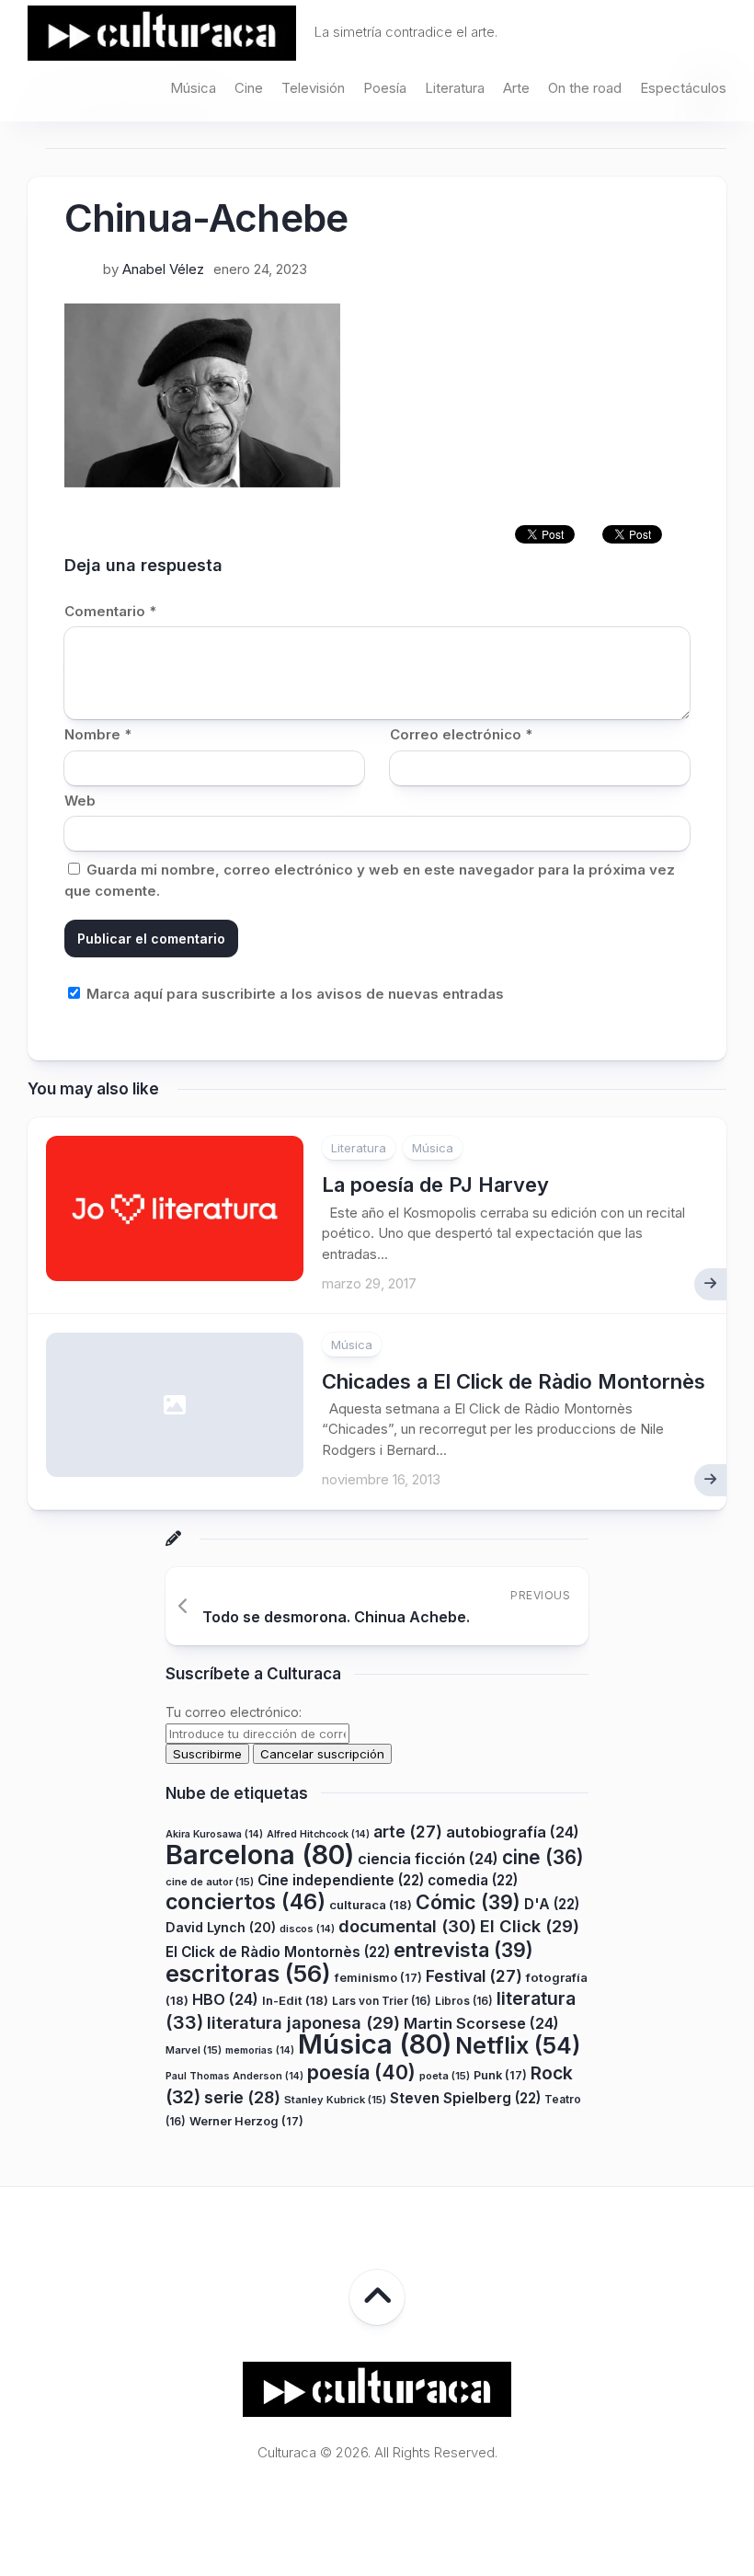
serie (242, 2097)
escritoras (248, 1973)
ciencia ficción (428, 1859)
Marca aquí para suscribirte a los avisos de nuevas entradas (293, 994)
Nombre (98, 734)
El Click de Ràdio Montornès (278, 1952)
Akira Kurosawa (214, 1834)
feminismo (378, 1978)
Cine (249, 88)
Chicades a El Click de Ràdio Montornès (514, 1381)
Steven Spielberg (465, 2098)
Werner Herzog (246, 2121)
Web (80, 801)
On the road (585, 88)
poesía (361, 2072)
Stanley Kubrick (335, 2100)
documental (407, 1926)
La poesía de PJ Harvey (435, 1185)
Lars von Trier (382, 2001)
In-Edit (295, 2000)
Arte (516, 88)
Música (193, 88)
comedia (473, 1880)
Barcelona (260, 1855)
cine (543, 1857)
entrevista (463, 1950)
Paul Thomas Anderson (234, 2076)
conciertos (246, 1902)
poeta (445, 2076)
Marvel (194, 2050)
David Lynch (221, 1927)
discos (307, 1929)
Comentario (110, 611)
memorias (260, 2050)
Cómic (468, 1902)
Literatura (455, 88)
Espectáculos (683, 88)
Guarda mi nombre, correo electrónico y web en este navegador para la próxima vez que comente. (370, 880)
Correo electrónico (461, 734)
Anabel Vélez (163, 269)
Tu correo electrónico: (234, 1712)
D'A (552, 1904)
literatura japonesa (303, 2022)
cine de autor (210, 1882)
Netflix (518, 2045)
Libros (464, 2001)
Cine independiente (341, 1880)
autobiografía (513, 1832)
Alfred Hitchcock (318, 1834)
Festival (474, 1976)
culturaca (371, 1905)
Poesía (385, 88)
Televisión (313, 88)
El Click (530, 1926)
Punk (500, 2075)
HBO (225, 1999)
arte (408, 1832)
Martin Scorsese (481, 2023)
